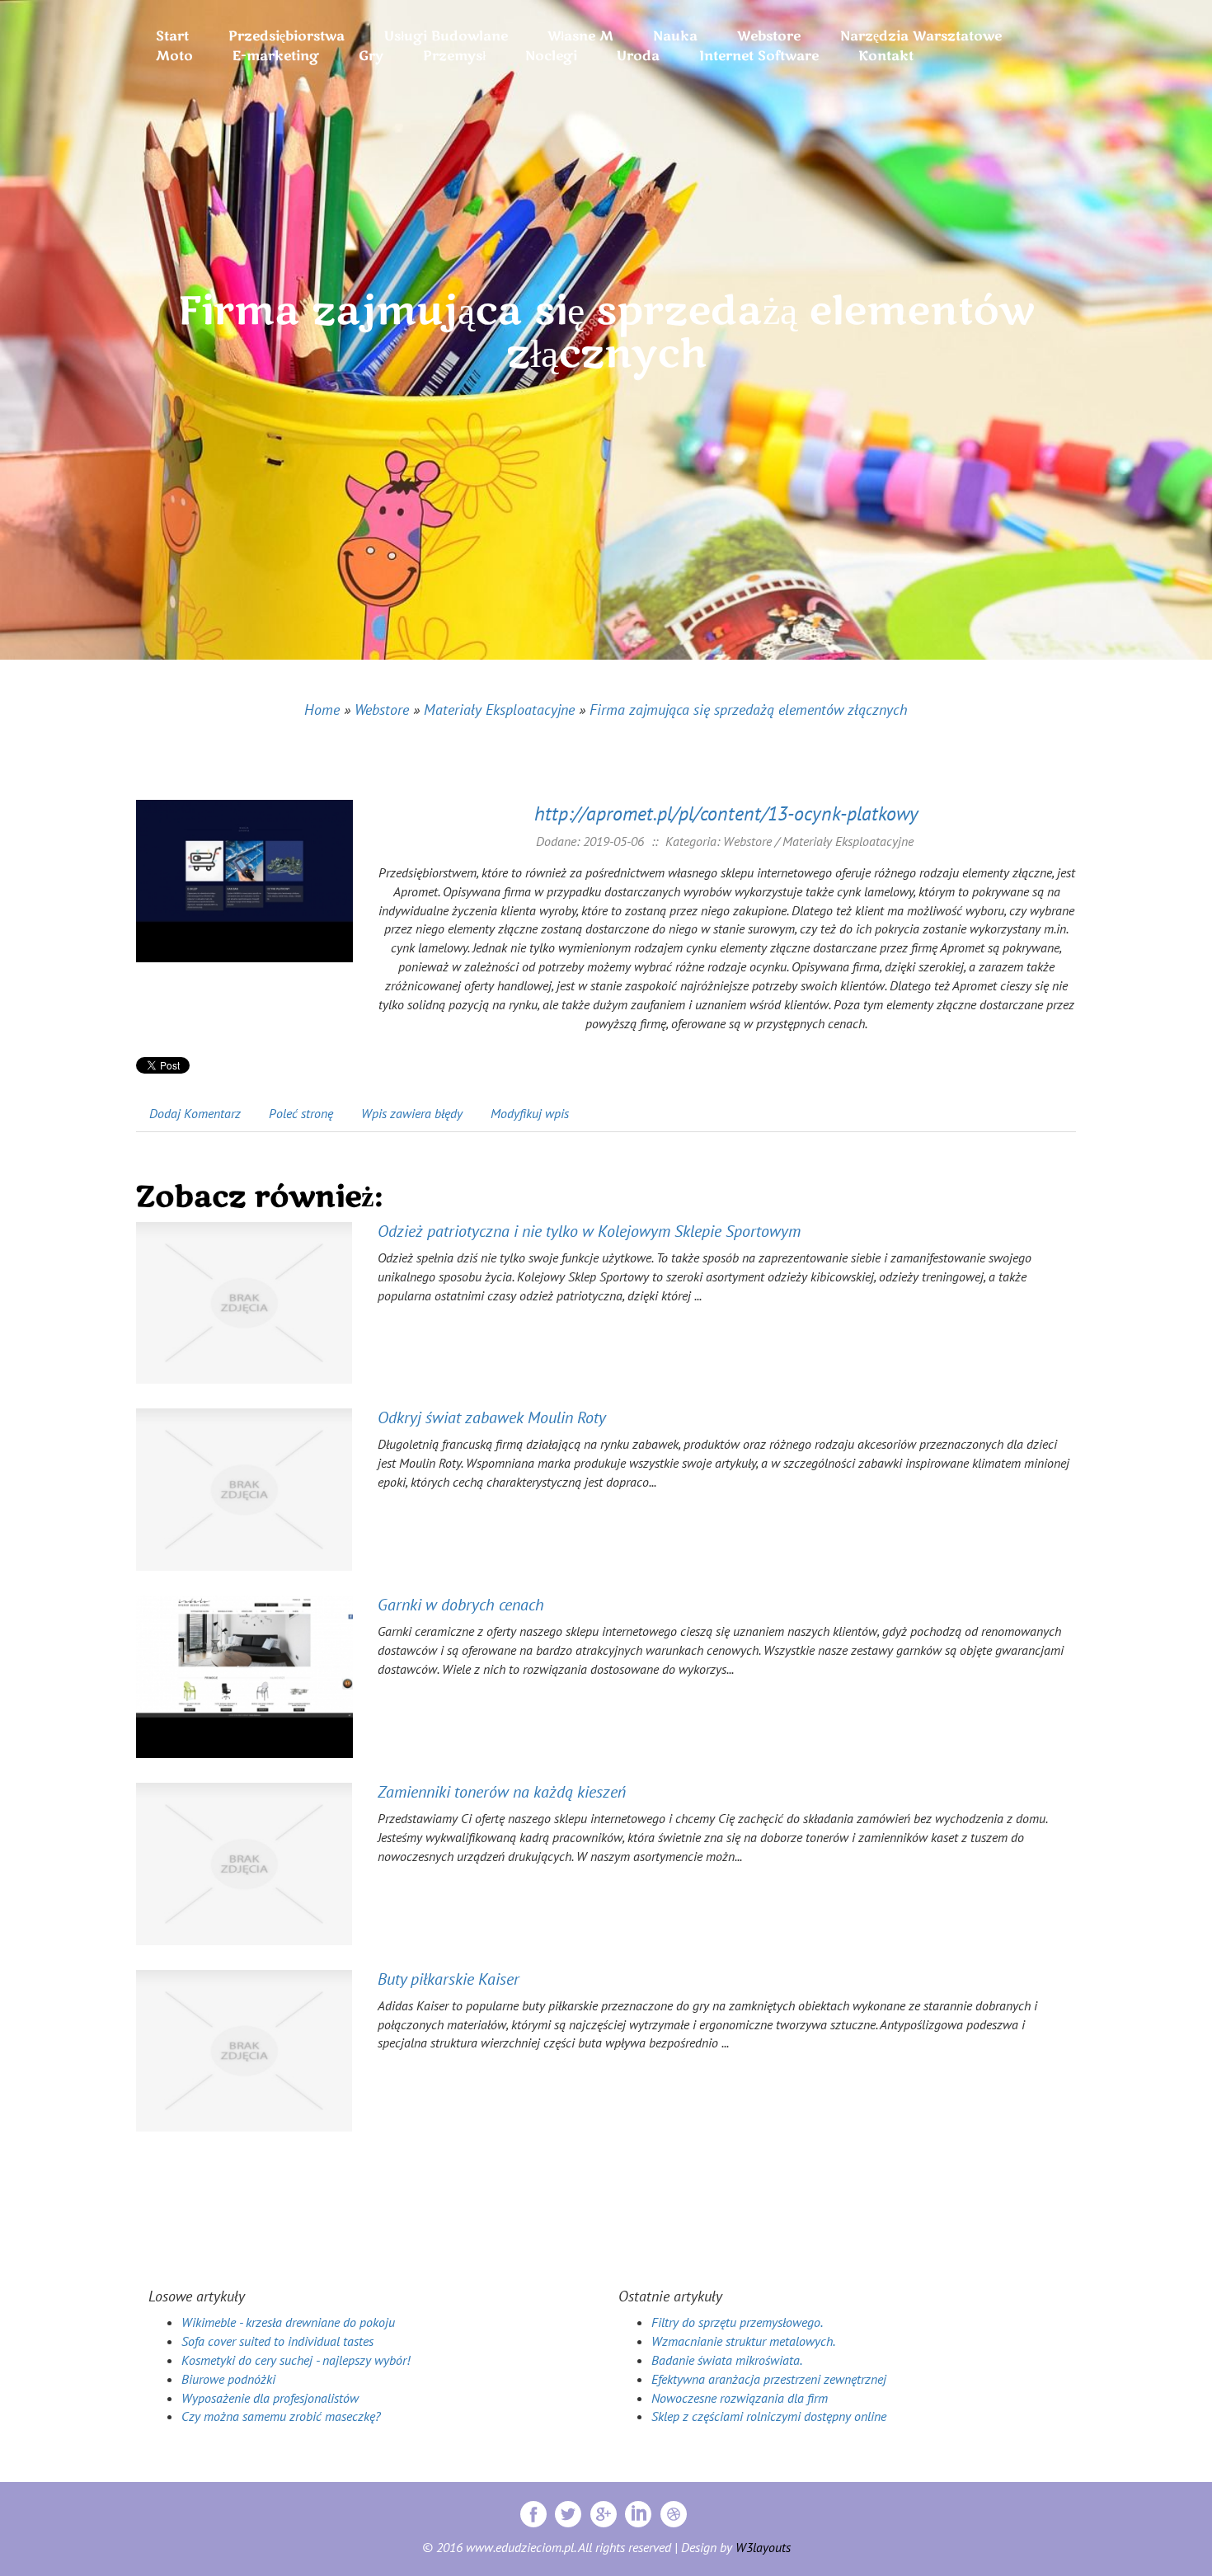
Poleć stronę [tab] (301, 1113)
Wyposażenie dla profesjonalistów (270, 2398)
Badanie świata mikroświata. (727, 2360)
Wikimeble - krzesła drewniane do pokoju (288, 2322)
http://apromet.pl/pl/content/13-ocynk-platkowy (726, 813)
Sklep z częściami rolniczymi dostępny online (769, 2416)
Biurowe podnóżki (228, 2379)
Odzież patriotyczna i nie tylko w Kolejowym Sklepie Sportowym (589, 1231)
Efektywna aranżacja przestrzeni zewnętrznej (769, 2379)
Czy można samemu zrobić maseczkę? (281, 2416)
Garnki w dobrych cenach (461, 1605)
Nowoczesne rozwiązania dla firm (740, 2398)
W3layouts (763, 2547)
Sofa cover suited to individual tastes (277, 2341)
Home (322, 710)
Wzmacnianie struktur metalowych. (743, 2341)
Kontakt (886, 56)
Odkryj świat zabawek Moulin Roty (492, 1417)
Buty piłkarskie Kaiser (449, 1979)
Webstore (382, 710)
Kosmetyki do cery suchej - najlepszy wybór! (296, 2360)
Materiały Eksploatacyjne (499, 710)
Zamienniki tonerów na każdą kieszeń (502, 1792)
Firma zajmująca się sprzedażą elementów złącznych (749, 710)
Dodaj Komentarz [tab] (195, 1113)
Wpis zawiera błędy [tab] (412, 1113)
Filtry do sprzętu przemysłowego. (737, 2322)
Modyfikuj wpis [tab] (530, 1113)
